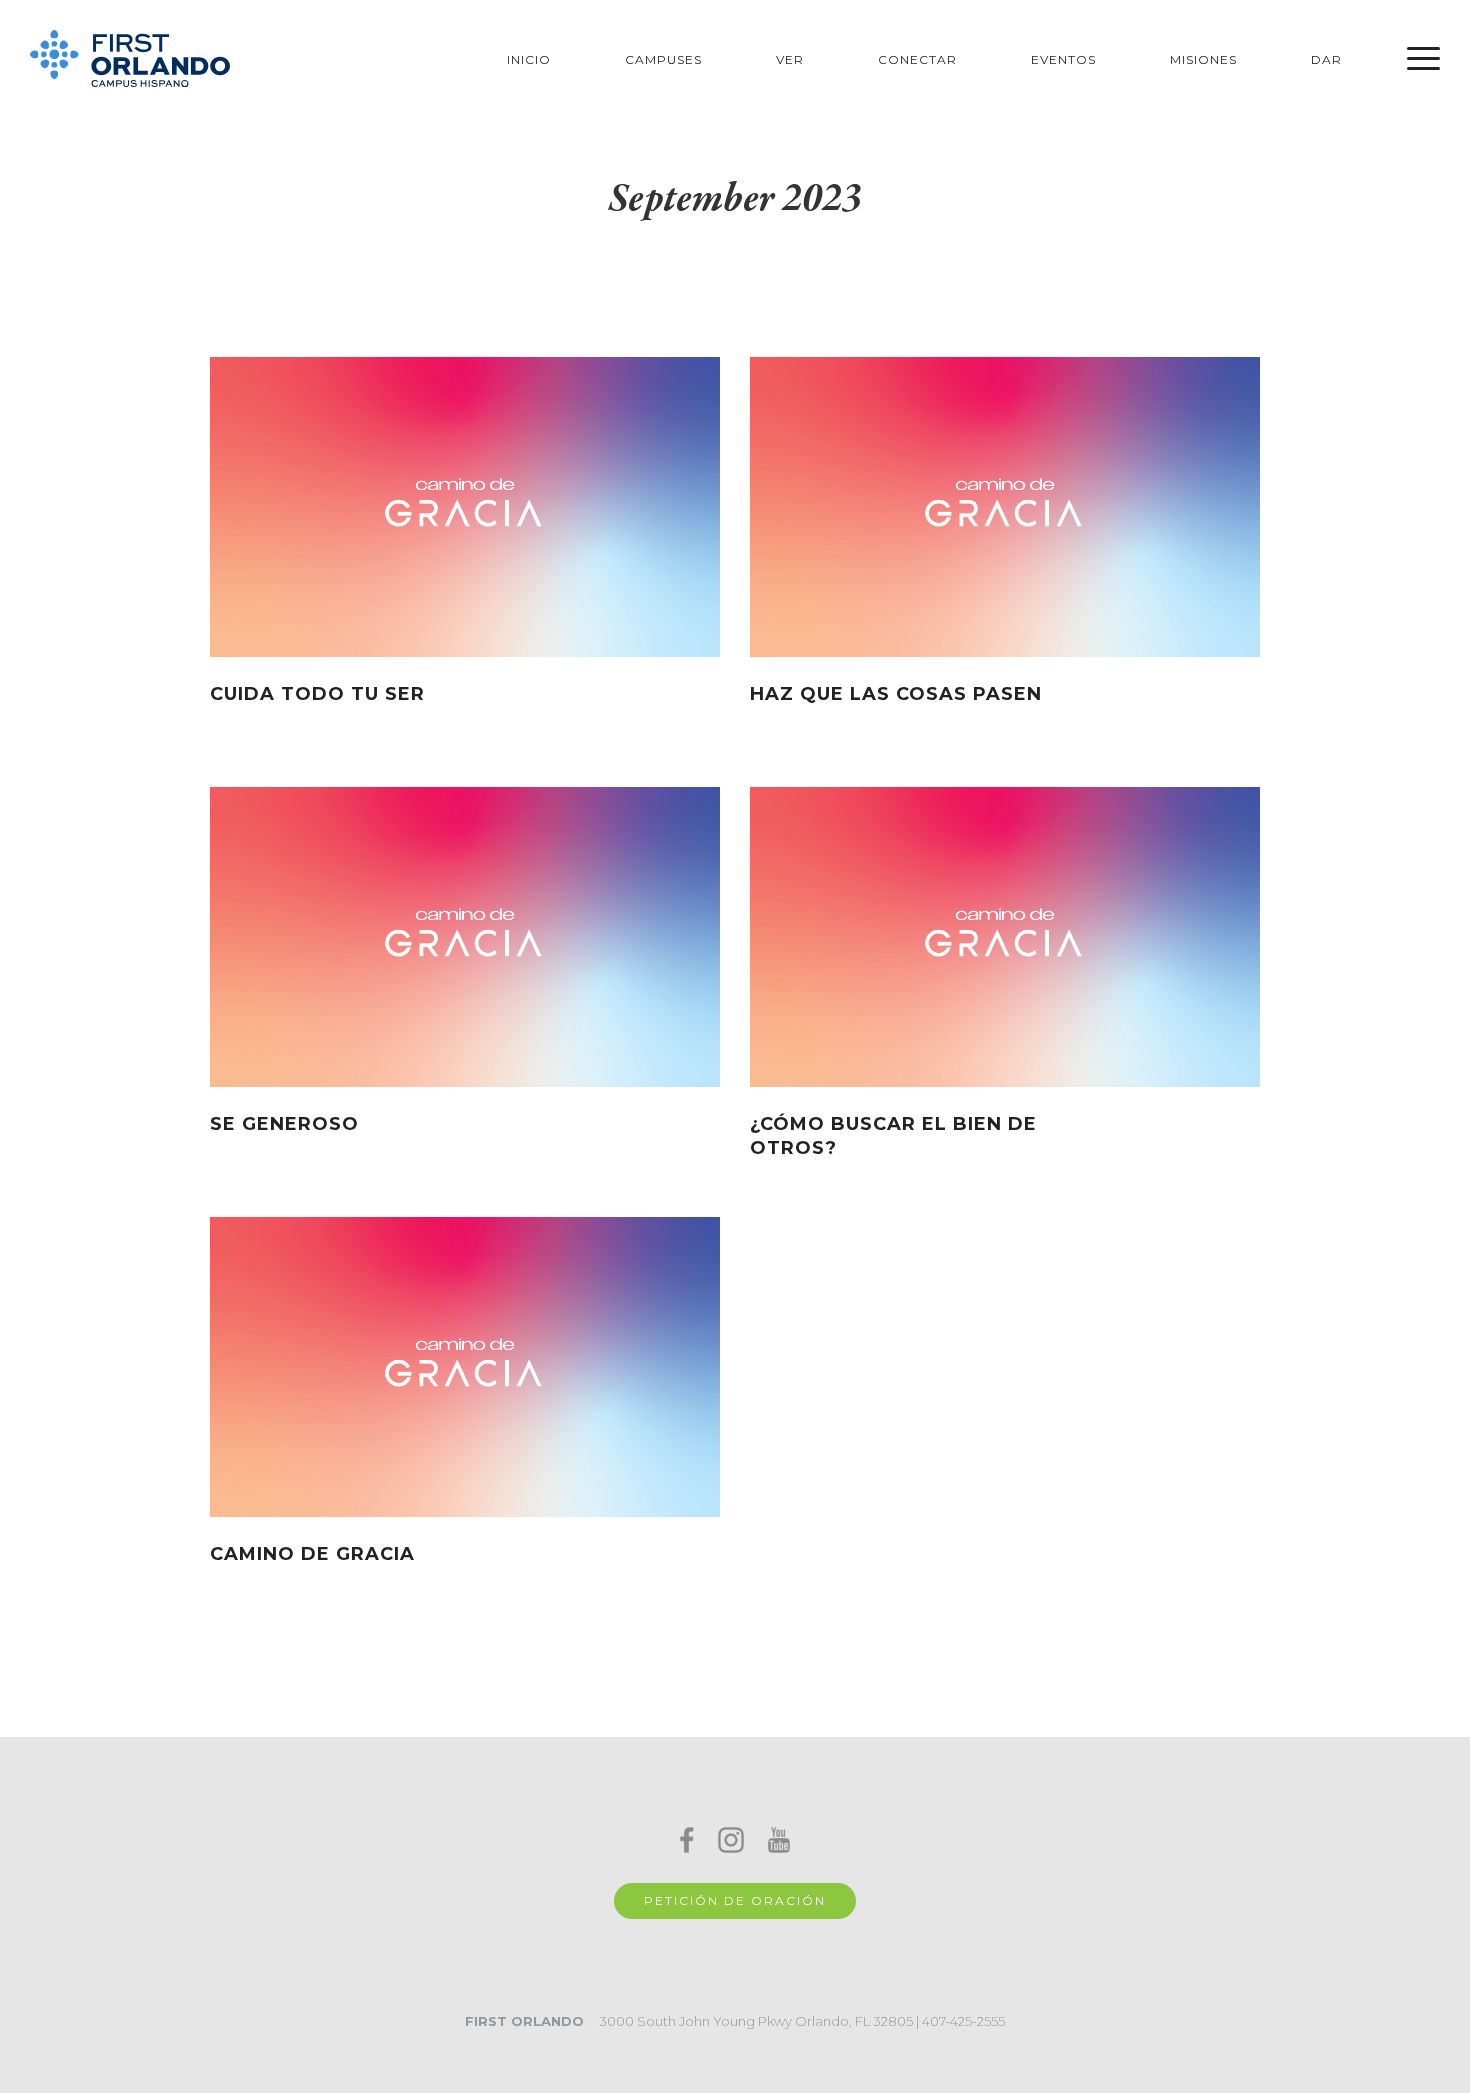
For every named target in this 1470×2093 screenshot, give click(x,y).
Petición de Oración (735, 1900)
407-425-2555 (963, 2021)
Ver (790, 59)
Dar (1326, 59)
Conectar (917, 59)
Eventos (1063, 59)
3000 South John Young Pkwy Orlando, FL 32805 (756, 2021)
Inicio (529, 59)
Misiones (1203, 59)
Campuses (663, 59)
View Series (660, 702)
